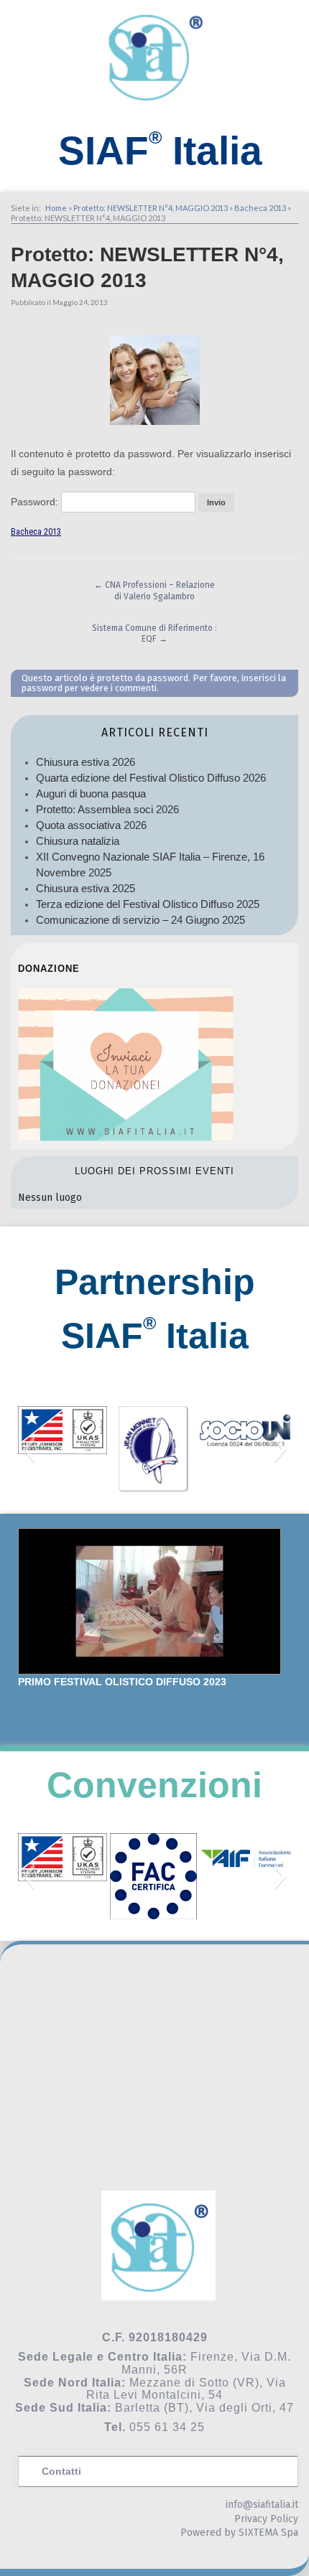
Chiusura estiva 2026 (86, 762)
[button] (28, 1449)
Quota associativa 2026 (91, 825)
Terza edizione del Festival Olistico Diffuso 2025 (148, 904)
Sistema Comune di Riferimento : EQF (154, 634)
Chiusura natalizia (78, 841)
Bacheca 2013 (260, 208)
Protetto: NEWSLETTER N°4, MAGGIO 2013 (151, 208)
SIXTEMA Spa (268, 2533)
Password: (36, 502)
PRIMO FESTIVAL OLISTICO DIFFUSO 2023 (122, 1682)
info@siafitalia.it (262, 2505)
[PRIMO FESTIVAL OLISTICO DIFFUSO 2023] (149, 1601)
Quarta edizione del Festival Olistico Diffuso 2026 (151, 778)
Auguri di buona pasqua (91, 793)
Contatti (61, 2471)
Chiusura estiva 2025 (86, 888)
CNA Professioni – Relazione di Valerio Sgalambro (154, 591)
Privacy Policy (266, 2519)
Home (56, 208)
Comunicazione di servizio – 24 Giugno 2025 (140, 920)
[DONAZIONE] (126, 1137)
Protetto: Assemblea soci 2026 (107, 809)
